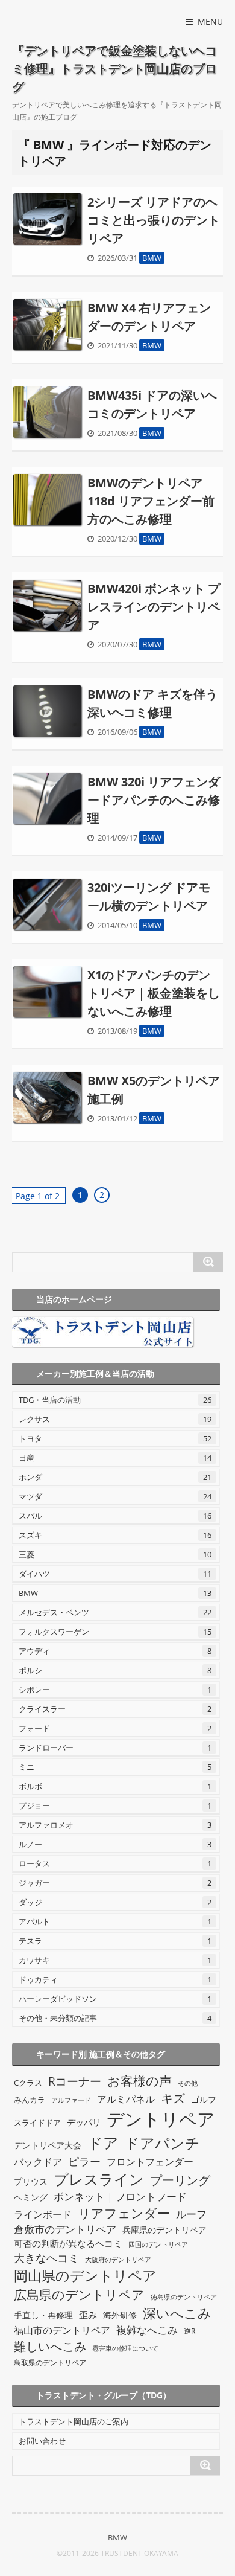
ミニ (115, 1767)
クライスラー (115, 1709)
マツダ (115, 1496)
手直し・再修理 (43, 2315)
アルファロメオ (115, 1825)
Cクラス (28, 2083)
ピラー (84, 2161)
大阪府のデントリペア (118, 2259)
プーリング (180, 2180)
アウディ (115, 1651)
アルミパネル (126, 2099)
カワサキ (115, 1960)
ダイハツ (115, 1574)
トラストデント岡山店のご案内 (74, 2421)
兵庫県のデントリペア (164, 2230)
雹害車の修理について (125, 2348)
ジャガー (115, 1883)
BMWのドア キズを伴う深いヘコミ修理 (152, 703)
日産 (115, 1458)
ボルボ (115, 1786)
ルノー (115, 1844)
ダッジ (115, 1902)
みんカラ (30, 2100)
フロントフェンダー (150, 2162)
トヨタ (115, 1438)
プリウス (31, 2181)
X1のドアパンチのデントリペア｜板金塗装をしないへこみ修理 (154, 993)
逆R (190, 2331)
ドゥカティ (115, 1979)
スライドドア (37, 2123)
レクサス (115, 1419)
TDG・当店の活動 (115, 1400)
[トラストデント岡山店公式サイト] (116, 1332)
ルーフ (191, 2214)
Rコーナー (75, 2081)
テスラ (115, 1941)
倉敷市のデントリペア (65, 2229)
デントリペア (161, 2119)
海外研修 (120, 2315)
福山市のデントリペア (62, 2330)
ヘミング (31, 2197)
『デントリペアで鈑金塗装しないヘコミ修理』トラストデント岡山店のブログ (114, 69)
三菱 (115, 1554)
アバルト (115, 1921)
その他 (188, 2083)
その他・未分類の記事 (115, 2018)
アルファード (71, 2100)
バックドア (38, 2162)
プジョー (115, 1805)
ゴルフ (204, 2099)
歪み (88, 2315)
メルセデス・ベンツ (115, 1612)
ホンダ (115, 1477)
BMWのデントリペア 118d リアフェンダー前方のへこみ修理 (151, 501)
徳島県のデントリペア (184, 2297)
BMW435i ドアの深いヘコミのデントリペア (152, 404)
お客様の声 (139, 2081)
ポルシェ (115, 1670)
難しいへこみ (50, 2346)
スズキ (115, 1535)
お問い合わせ (42, 2441)
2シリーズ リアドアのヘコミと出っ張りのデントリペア (154, 220)
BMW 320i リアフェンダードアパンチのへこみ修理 (154, 800)
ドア (103, 2142)
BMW (152, 258)
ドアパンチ (162, 2143)
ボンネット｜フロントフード (120, 2196)
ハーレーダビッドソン (115, 1999)
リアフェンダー (124, 2213)
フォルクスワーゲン (115, 1632)
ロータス (115, 1863)
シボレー (115, 1690)
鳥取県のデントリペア (50, 2363)
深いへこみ (177, 2313)
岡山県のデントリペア (85, 2275)
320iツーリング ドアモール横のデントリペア (149, 896)
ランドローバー (115, 1748)
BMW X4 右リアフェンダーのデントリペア (149, 317)
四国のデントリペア (158, 2244)
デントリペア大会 (48, 2145)
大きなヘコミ (46, 2258)
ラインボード (43, 2214)
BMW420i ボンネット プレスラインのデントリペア (154, 607)
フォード (115, 1728)
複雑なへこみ (147, 2330)
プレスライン (99, 2179)
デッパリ (84, 2122)
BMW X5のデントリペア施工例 (154, 1090)
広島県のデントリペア (79, 2294)
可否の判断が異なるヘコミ (68, 2244)
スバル (115, 1516)
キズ (173, 2098)
